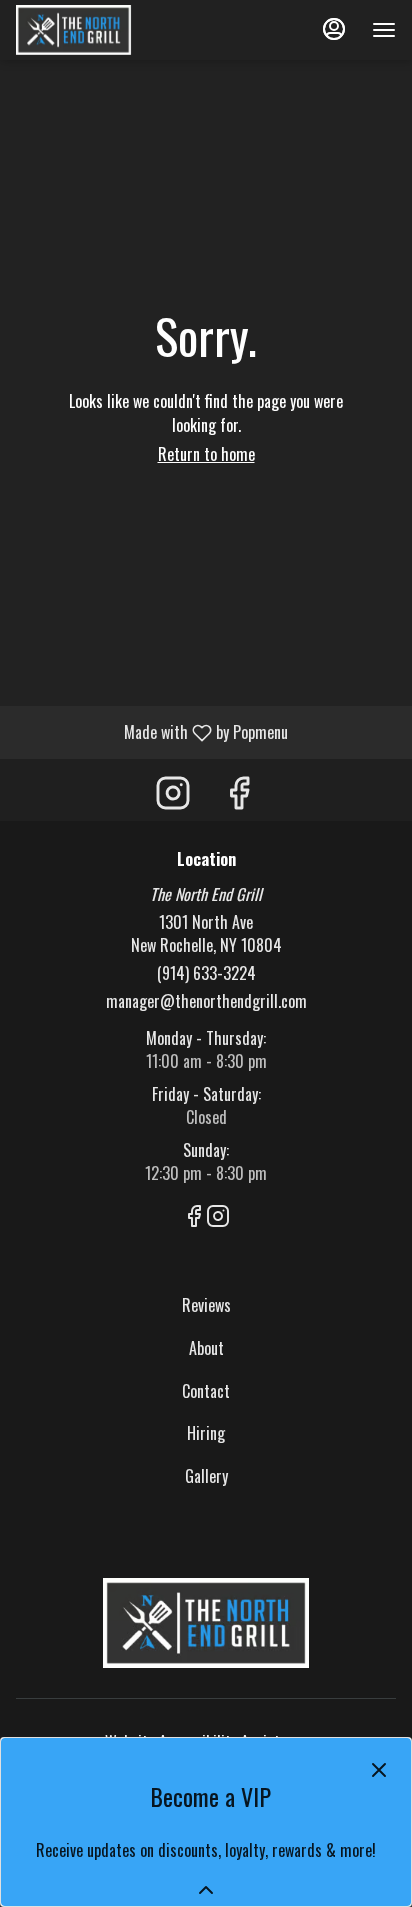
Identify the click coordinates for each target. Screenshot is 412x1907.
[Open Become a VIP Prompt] (206, 1890)
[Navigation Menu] (384, 30)
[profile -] (334, 29)
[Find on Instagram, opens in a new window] (173, 794)
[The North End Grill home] (106, 30)
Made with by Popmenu (151, 731)
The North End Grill (206, 1623)
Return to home (206, 454)
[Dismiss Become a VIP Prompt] (379, 1770)
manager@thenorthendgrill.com (206, 1001)
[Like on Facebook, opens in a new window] (239, 794)
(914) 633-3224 (206, 973)
